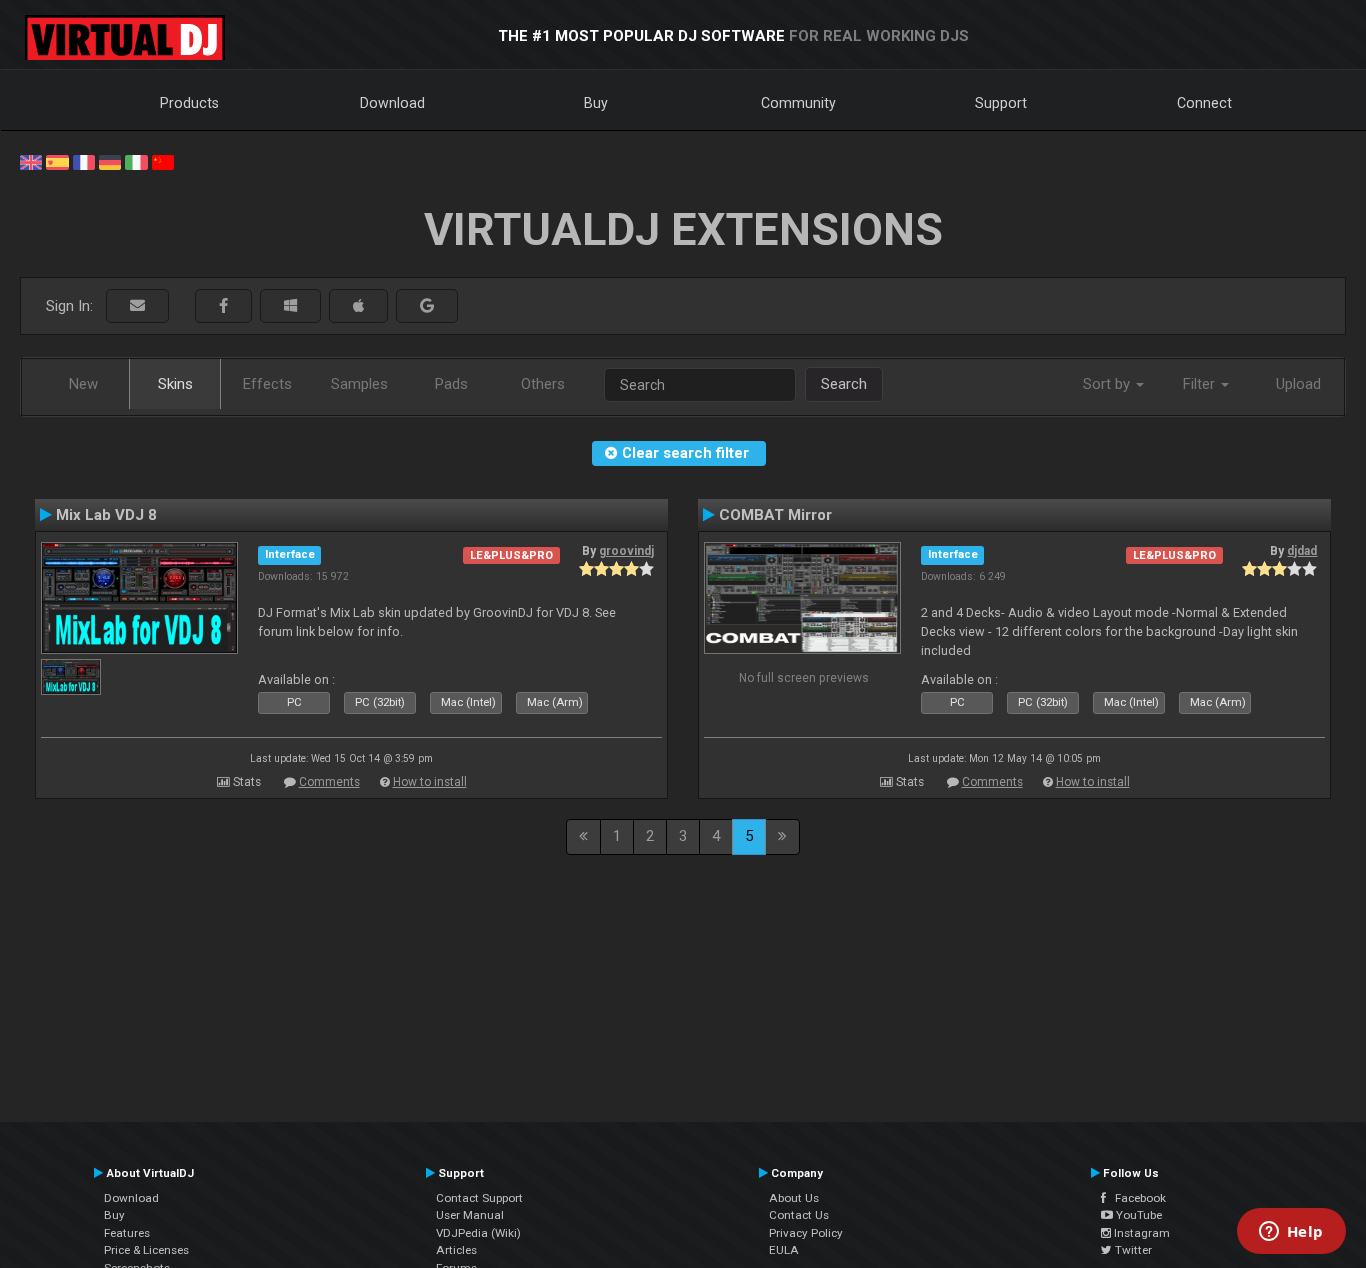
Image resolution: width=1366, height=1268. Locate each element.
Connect (1204, 103)
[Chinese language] (163, 161)
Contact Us (799, 1215)
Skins (175, 384)
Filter (1201, 384)
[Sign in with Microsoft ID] (290, 306)
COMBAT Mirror (775, 515)
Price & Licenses (146, 1250)
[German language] (110, 161)
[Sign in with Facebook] (223, 306)
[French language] (84, 161)
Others (543, 384)
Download (392, 103)
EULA (784, 1250)
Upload (1298, 384)
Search (844, 384)
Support (1001, 103)
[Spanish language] (57, 161)
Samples (359, 384)
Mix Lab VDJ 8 (106, 515)
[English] (31, 161)
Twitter (1132, 1250)
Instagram (1140, 1233)
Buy (596, 103)
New (83, 384)
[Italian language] (136, 161)
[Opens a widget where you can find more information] (1291, 1233)
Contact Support (479, 1198)
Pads (451, 384)
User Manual (470, 1215)
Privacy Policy (806, 1233)
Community (798, 103)
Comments (329, 782)
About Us (794, 1198)
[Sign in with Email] (137, 306)
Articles (456, 1250)
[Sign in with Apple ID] (358, 306)
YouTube (1137, 1215)
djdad (1302, 551)
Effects (267, 384)
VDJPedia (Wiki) (478, 1233)
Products (189, 103)
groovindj (626, 551)
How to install (430, 782)
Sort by (1108, 384)
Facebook (1136, 1198)
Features (127, 1233)
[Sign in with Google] (427, 306)
